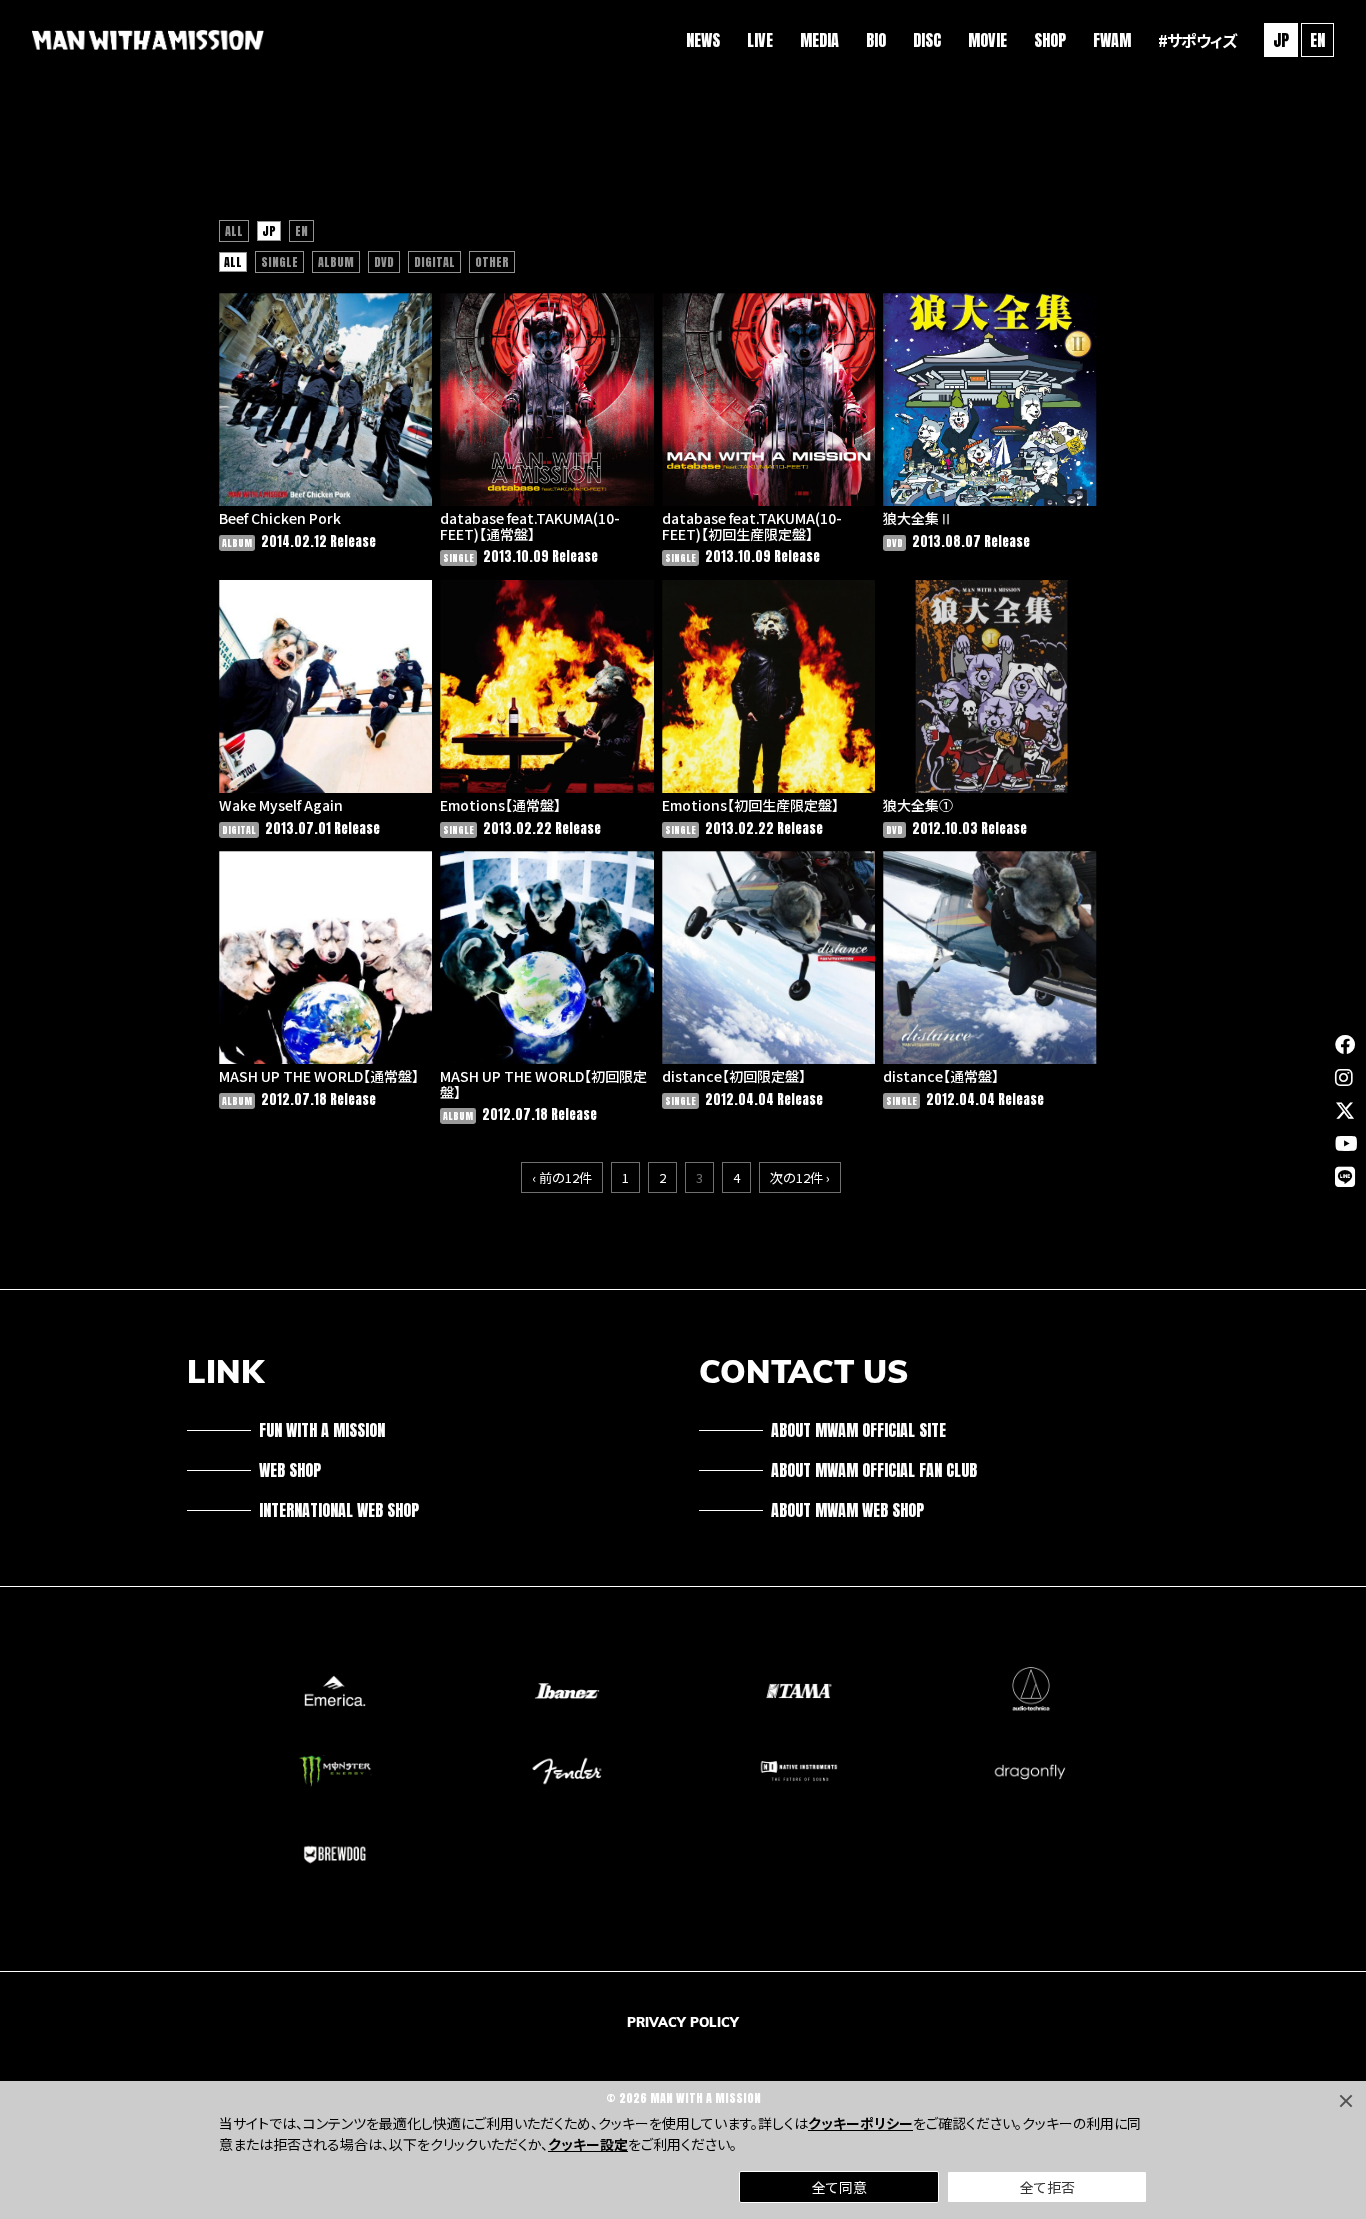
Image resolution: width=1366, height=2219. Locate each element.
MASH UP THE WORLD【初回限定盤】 (543, 1083)
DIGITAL (434, 262)
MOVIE (987, 40)
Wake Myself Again (281, 805)
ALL (234, 231)
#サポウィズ (1197, 40)
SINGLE (279, 262)
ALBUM (336, 262)
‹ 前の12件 (562, 1177)
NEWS (703, 40)
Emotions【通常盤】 (500, 805)
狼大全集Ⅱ (918, 518)
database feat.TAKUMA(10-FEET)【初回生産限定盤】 (752, 525)
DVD (384, 262)
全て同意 (839, 2187)
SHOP (1050, 40)
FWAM (1112, 40)
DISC (927, 40)
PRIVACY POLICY (683, 2022)
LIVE (760, 40)
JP (269, 231)
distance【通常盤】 (941, 1076)
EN (1317, 40)
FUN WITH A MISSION (322, 1430)
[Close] (1346, 2101)
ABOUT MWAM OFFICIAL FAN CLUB (874, 1470)
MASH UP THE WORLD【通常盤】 (319, 1076)
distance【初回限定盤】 (734, 1076)
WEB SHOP (290, 1470)
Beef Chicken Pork (280, 518)
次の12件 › (800, 1177)
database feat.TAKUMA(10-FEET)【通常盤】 (530, 525)
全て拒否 (1047, 2187)
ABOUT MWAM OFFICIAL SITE (858, 1430)
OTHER (492, 262)
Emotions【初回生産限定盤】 (750, 805)
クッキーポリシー (860, 2123)
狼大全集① (918, 805)
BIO (876, 40)
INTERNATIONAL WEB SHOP (339, 1510)
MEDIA (819, 40)
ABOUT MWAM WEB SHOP (847, 1510)
